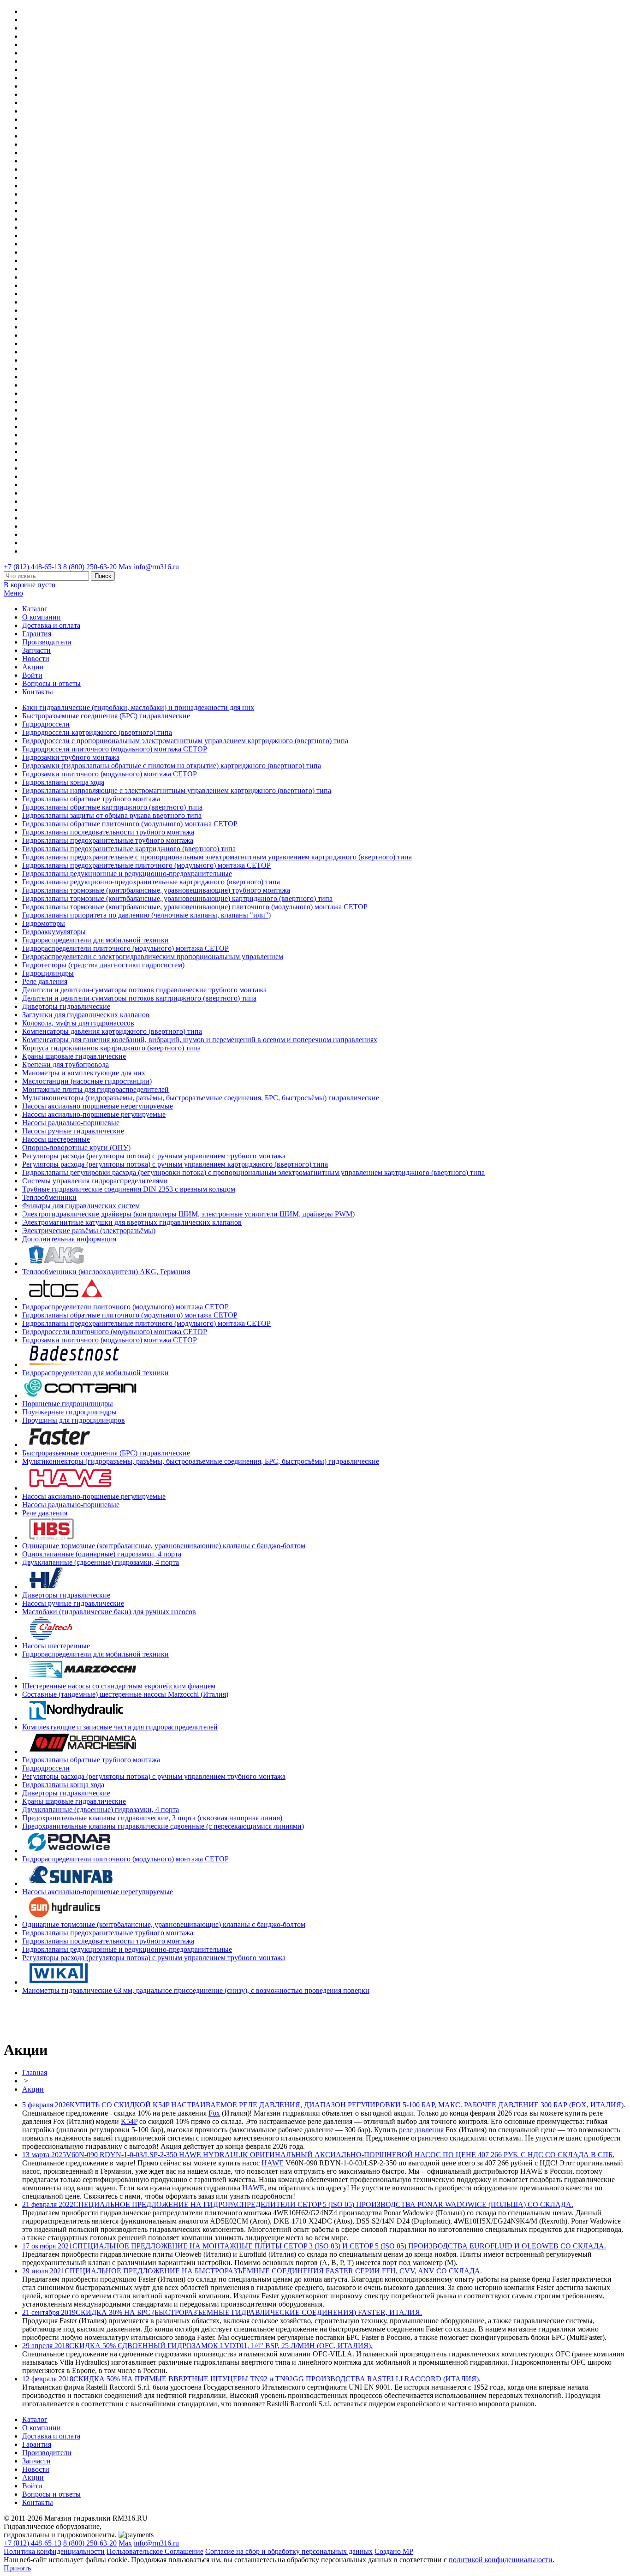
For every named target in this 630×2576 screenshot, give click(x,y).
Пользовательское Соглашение (155, 2551)
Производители (47, 642)
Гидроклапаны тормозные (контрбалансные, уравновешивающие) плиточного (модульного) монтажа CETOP (195, 907)
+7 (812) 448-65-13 (33, 567)
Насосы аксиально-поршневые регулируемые (94, 1114)
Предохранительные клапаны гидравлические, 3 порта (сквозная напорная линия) (152, 1818)
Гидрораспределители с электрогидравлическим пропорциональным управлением (153, 957)
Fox (214, 2113)
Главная (35, 2072)
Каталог (35, 609)
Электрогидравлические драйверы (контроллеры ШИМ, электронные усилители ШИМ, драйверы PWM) (188, 1214)
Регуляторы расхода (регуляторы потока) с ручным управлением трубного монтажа (154, 1156)
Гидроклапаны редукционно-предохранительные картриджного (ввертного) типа (151, 882)
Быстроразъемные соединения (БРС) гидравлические (106, 716)
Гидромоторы (44, 923)
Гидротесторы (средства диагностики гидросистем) (103, 965)
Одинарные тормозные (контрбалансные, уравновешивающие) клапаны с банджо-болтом (164, 1546)
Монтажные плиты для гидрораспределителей (95, 1089)
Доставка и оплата (51, 625)
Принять (17, 2568)
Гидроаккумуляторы (54, 932)
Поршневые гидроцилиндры (68, 1404)
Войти (32, 675)
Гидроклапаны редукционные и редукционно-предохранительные (127, 874)
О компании (42, 617)
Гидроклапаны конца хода (63, 782)
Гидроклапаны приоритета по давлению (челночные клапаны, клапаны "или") (146, 915)
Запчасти (36, 650)
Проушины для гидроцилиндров (74, 1420)
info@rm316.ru (156, 567)
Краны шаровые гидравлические (74, 1056)
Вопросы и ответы (51, 683)
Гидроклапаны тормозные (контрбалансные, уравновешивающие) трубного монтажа (156, 890)
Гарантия (37, 634)
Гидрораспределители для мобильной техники (95, 940)
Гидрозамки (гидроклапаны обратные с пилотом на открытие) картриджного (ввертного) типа (172, 766)
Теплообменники (49, 1197)
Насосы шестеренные (56, 1139)
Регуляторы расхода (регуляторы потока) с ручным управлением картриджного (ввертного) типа (175, 1164)
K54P (129, 2121)
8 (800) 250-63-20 (90, 567)
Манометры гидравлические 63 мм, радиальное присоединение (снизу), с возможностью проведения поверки (196, 1990)
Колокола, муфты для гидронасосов (78, 1023)
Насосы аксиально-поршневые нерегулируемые (98, 1106)
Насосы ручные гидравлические (73, 1131)
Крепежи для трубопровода (65, 1064)
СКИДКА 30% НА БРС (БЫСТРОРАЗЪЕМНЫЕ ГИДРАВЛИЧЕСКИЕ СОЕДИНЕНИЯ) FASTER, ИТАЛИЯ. (222, 2312)
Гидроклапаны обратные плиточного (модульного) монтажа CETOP (130, 824)
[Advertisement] (58, 2016)
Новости (36, 659)
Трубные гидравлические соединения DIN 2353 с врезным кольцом (129, 1189)
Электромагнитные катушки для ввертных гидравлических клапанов (132, 1222)
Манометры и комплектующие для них (84, 1073)
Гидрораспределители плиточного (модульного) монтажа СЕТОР (125, 948)
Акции (33, 667)
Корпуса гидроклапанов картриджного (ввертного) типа (111, 1048)
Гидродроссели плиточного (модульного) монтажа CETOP (115, 749)
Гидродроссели (46, 724)
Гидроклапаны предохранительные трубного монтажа (108, 840)
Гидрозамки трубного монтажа (71, 757)
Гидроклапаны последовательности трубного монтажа (108, 832)
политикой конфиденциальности (501, 2560)
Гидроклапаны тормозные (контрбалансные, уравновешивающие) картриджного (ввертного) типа (177, 898)
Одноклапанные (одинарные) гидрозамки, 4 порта (102, 1554)
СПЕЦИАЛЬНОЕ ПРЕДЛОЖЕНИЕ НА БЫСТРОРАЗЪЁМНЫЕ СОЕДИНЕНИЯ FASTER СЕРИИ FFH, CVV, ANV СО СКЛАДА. (252, 2271)
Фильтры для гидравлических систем (81, 1206)
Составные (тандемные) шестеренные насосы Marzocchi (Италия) (125, 1694)
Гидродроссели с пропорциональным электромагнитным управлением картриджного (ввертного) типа (185, 741)
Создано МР (394, 2551)
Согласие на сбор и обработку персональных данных (289, 2551)
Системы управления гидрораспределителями (95, 1181)
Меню (13, 593)
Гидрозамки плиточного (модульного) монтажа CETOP (110, 774)
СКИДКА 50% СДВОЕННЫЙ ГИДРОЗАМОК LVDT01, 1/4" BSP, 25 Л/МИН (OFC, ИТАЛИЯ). (197, 2346)
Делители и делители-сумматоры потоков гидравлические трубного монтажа (144, 990)
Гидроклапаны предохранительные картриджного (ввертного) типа (129, 849)
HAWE (273, 2163)
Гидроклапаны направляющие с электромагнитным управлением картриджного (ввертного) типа (177, 790)
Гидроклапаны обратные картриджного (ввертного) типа (112, 807)
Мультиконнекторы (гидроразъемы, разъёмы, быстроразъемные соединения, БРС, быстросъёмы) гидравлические (201, 1098)
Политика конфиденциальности (54, 2551)
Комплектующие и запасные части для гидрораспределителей (120, 1727)
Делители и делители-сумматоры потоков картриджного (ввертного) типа (139, 998)
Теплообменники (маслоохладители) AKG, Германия (106, 1272)
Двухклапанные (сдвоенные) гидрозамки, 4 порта (101, 1562)
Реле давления (45, 981)
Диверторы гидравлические (66, 1006)
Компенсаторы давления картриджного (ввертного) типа (112, 1031)
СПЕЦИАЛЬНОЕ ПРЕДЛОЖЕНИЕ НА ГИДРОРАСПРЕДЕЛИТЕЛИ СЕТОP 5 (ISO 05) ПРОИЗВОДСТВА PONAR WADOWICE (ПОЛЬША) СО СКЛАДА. (298, 2204)
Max (125, 567)
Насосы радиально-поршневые (71, 1123)
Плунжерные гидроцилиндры (69, 1412)
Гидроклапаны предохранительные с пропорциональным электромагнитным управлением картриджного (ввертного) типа (217, 857)
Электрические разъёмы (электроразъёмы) (89, 1231)
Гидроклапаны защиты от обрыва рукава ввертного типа (112, 815)
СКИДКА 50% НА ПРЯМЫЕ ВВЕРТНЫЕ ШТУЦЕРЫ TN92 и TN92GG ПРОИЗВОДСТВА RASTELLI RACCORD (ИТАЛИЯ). (251, 2379)
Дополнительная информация (69, 1239)
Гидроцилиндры (48, 973)
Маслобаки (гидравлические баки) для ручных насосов (109, 1612)
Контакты (38, 692)
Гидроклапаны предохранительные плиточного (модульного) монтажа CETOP (146, 865)
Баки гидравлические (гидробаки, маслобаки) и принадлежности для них (138, 707)
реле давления (421, 2130)
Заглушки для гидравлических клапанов (86, 1015)
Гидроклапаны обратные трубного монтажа (91, 799)
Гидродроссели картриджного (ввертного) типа (97, 732)
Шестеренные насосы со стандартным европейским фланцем (119, 1686)
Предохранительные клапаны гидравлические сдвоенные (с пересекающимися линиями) (163, 1826)
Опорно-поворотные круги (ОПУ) (76, 1148)
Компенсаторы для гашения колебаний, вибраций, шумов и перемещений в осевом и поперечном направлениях (200, 1040)
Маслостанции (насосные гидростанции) (87, 1081)
